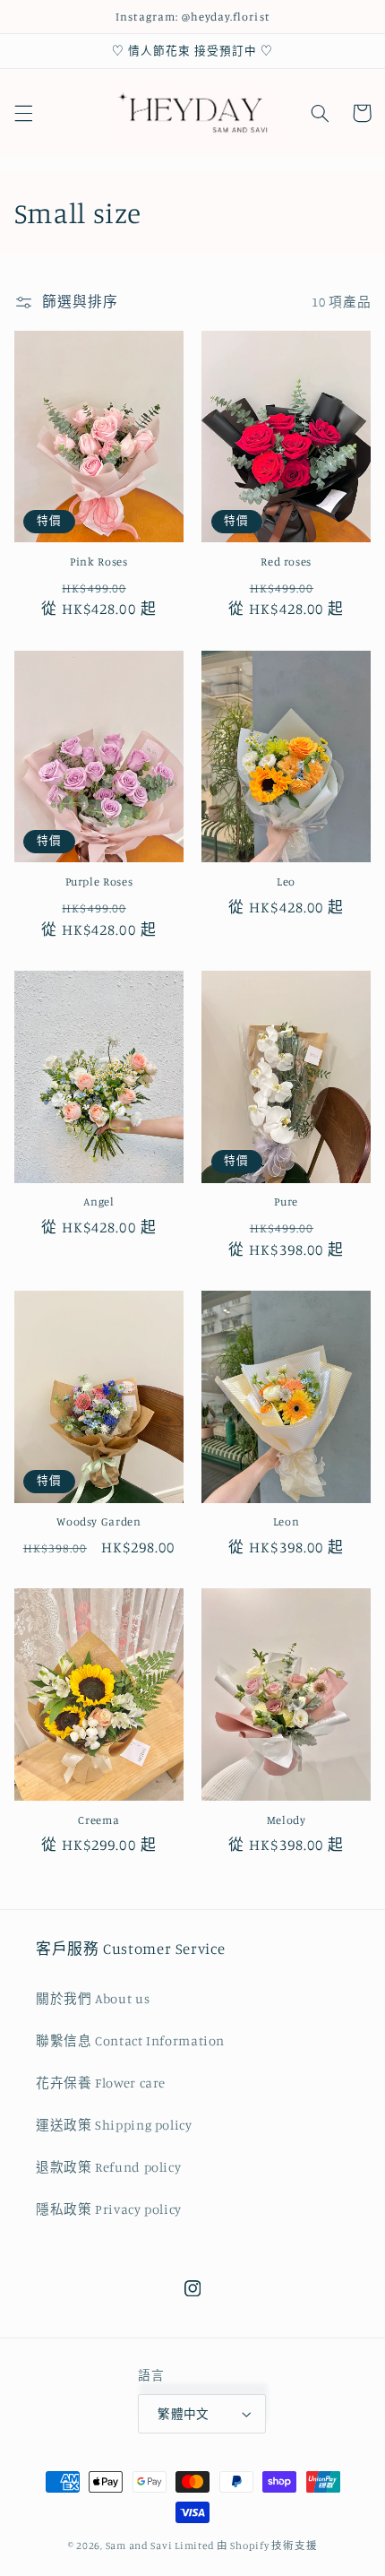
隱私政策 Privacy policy (109, 2209)
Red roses (286, 562)
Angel (98, 1202)
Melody (287, 1820)
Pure (286, 1202)
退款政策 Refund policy (108, 2167)
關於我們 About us (93, 1998)
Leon (287, 1521)
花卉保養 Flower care (101, 2083)
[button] (23, 113)
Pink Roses (98, 562)
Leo (286, 882)
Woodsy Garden (98, 1521)
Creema (98, 1820)
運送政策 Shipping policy (114, 2125)
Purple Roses (99, 882)
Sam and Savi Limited (160, 2546)
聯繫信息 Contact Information (130, 2040)
